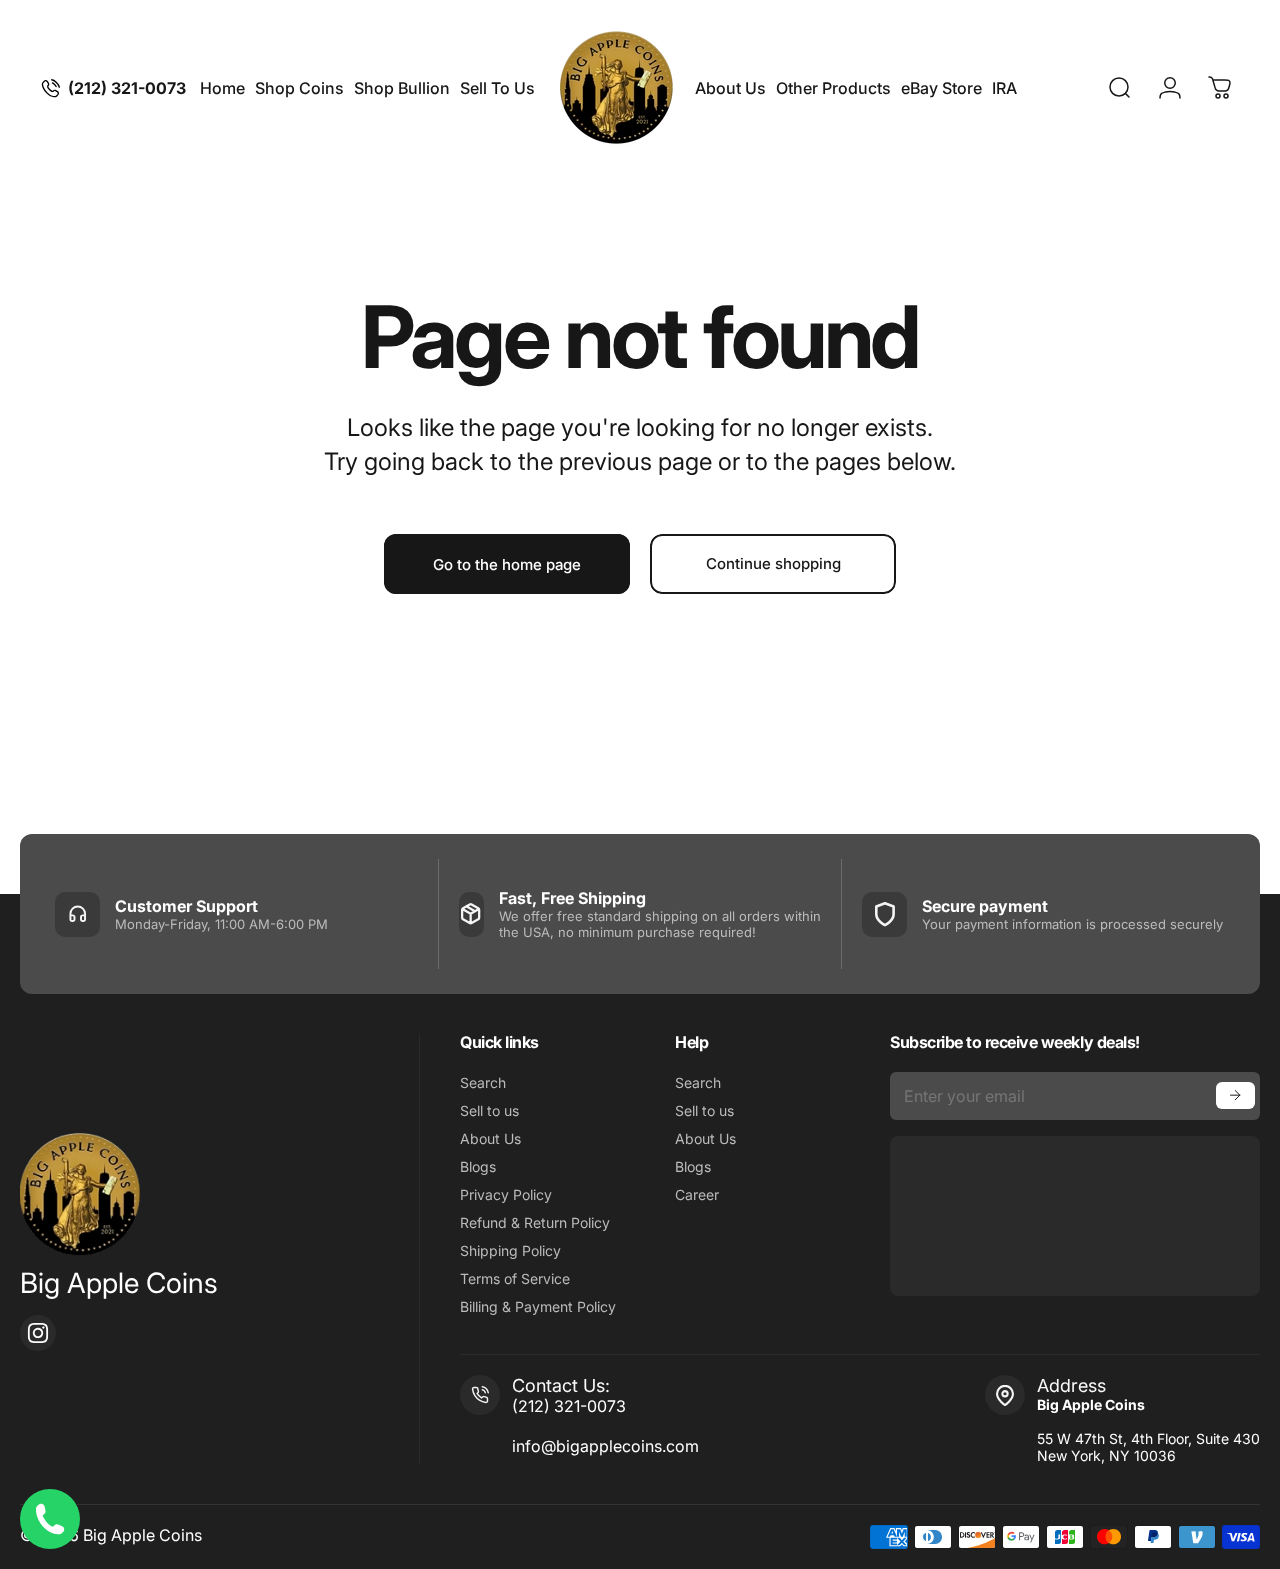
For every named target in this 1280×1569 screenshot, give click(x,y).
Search (483, 1082)
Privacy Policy (506, 1194)
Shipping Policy (510, 1250)
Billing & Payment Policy (538, 1306)
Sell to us (489, 1110)
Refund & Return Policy (535, 1222)
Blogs (478, 1166)
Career (697, 1194)
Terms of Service (515, 1278)
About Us (490, 1138)
